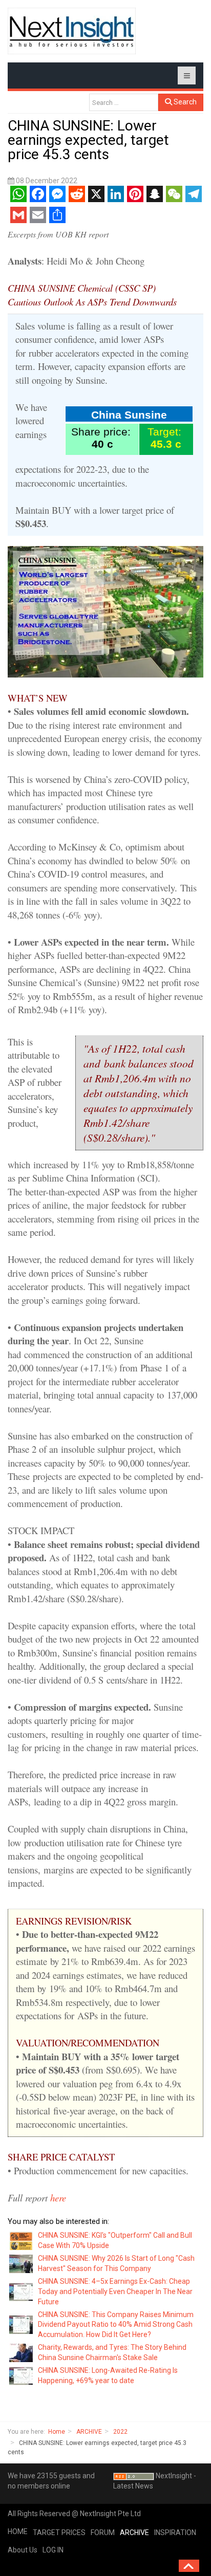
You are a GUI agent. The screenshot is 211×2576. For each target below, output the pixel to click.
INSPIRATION (175, 2533)
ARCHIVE (89, 2432)
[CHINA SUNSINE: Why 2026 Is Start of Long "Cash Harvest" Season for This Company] (22, 2263)
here (58, 2198)
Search (184, 102)
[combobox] (124, 102)
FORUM (103, 2533)
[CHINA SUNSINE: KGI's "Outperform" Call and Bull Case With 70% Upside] (22, 2240)
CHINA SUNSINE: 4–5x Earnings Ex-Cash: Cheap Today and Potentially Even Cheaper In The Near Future (115, 2291)
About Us (23, 2550)
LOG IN (53, 2550)
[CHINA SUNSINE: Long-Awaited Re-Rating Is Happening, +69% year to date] (22, 2375)
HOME (18, 2531)
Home (57, 2432)
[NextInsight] (72, 31)
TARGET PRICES (59, 2533)
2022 (120, 2432)
